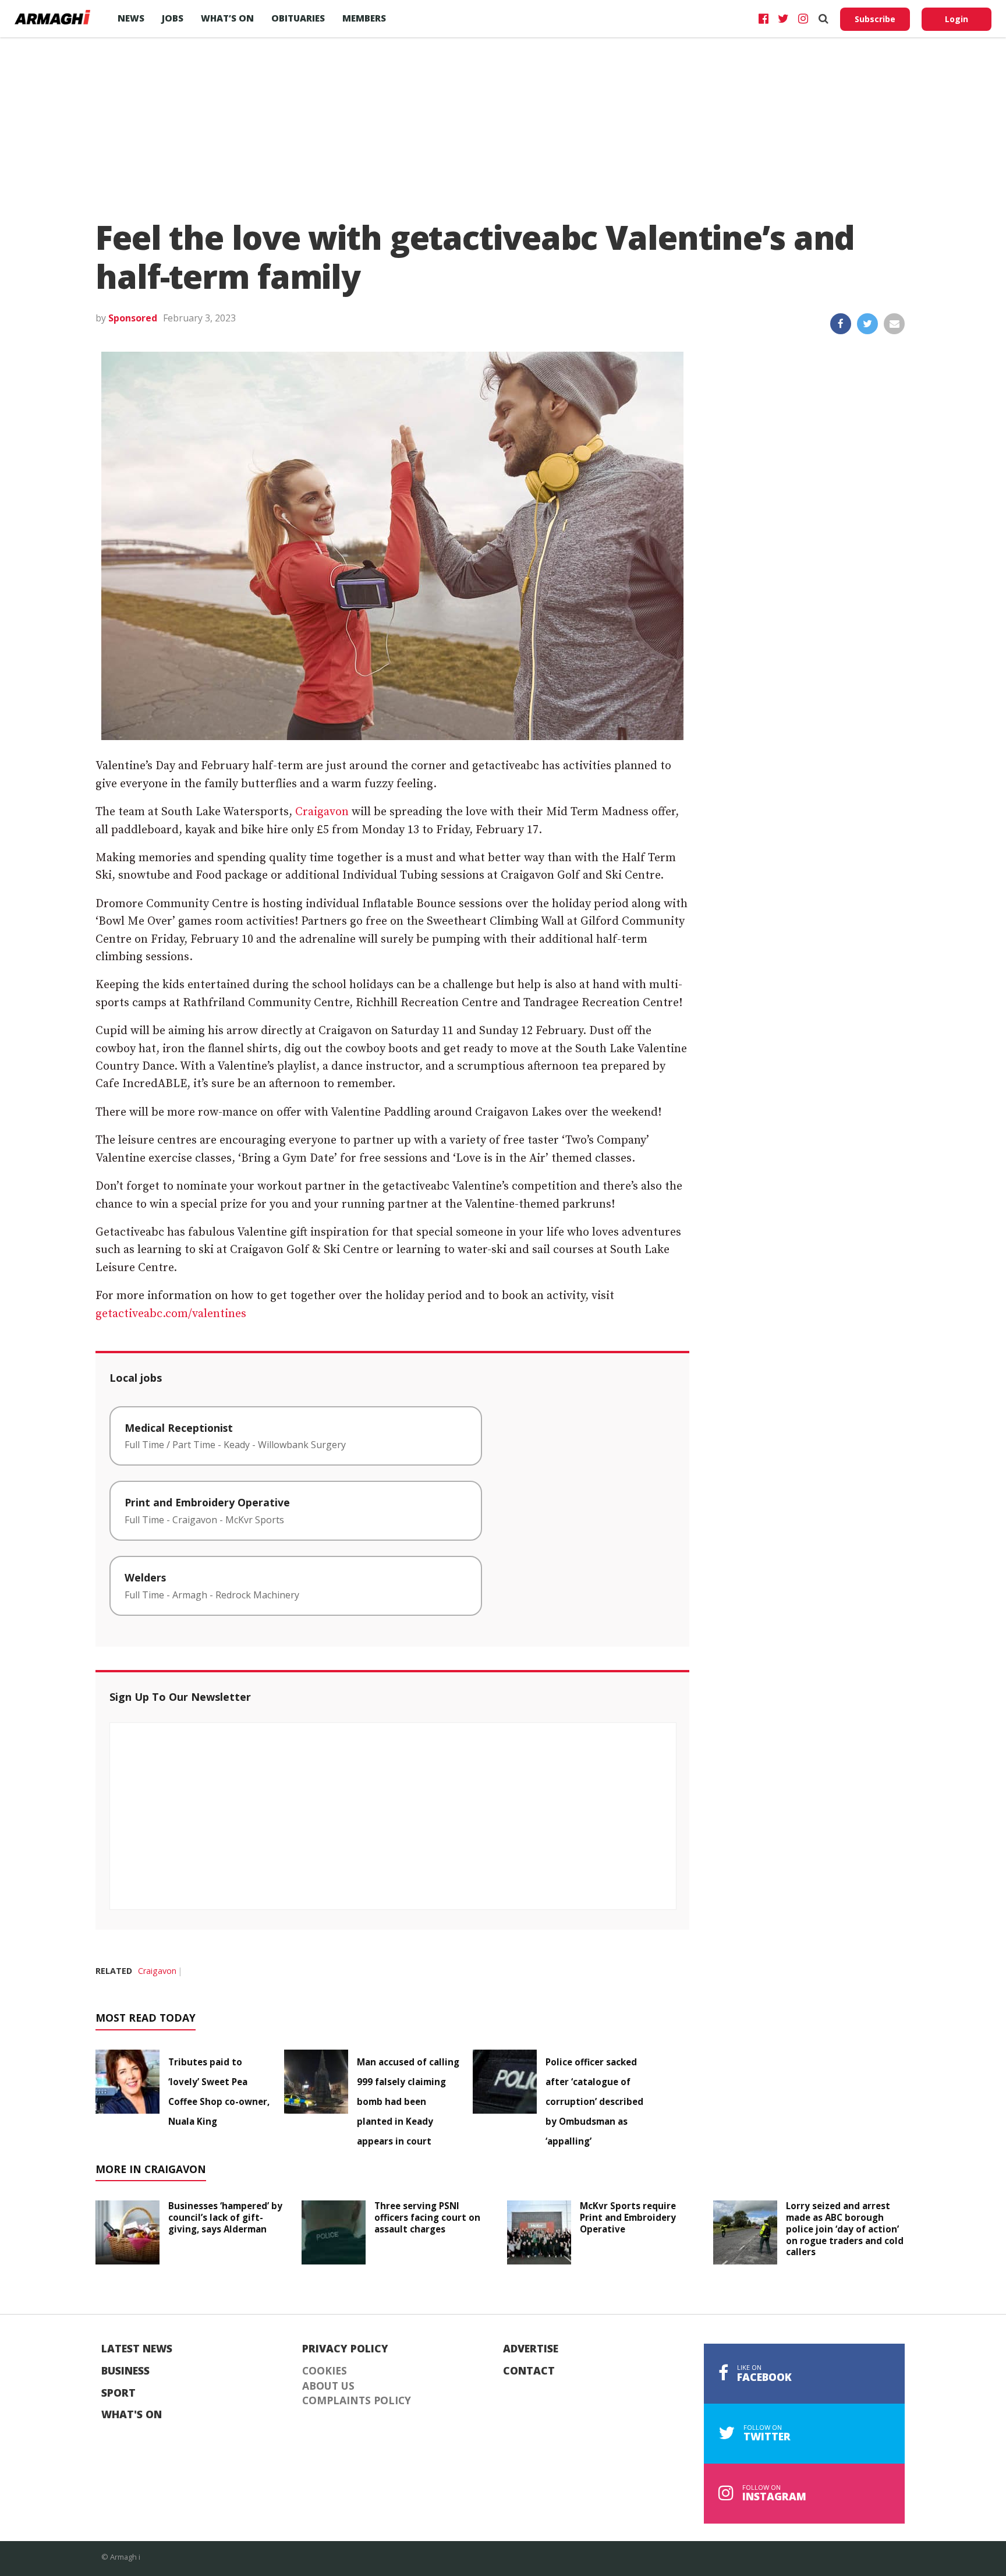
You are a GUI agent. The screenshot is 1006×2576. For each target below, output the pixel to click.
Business (125, 2371)
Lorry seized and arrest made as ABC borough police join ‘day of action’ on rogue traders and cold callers (845, 2229)
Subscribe (875, 19)
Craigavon (322, 812)
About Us (328, 2386)
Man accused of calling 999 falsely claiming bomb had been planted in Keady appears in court (408, 2101)
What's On (132, 2415)
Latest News (137, 2349)
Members (364, 18)
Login (957, 19)
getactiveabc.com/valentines (171, 1314)
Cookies (325, 2371)
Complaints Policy (357, 2401)
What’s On (227, 18)
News (131, 18)
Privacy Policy (345, 2349)
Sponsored (133, 318)
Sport (118, 2393)
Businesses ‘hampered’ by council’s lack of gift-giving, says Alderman (225, 2217)
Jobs (173, 18)
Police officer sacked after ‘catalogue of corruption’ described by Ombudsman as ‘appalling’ (594, 2101)
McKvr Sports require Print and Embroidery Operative (628, 2217)
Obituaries (298, 18)
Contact (529, 2371)
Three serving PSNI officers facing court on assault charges (427, 2217)
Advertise (531, 2349)
